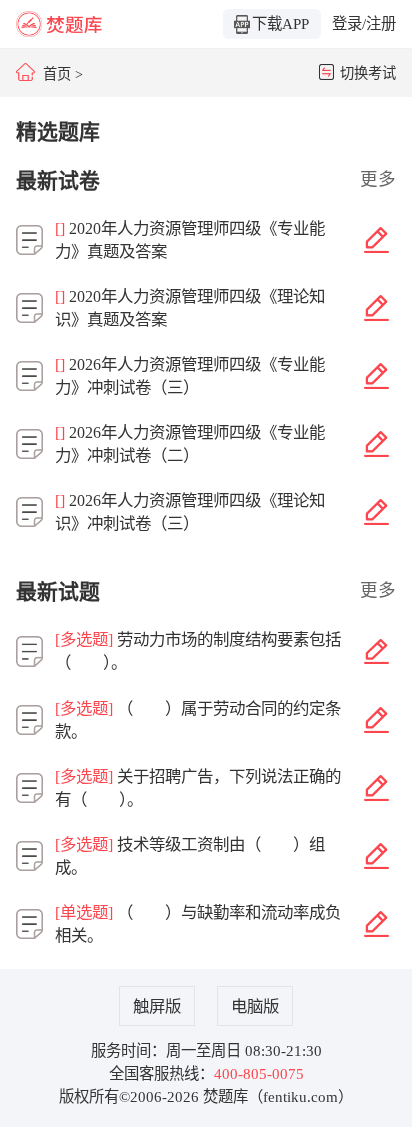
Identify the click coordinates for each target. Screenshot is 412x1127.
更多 (378, 179)
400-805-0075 (259, 1073)
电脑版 (255, 1006)
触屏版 (157, 1006)
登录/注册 (364, 23)
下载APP (280, 23)
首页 (56, 74)
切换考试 (368, 73)
